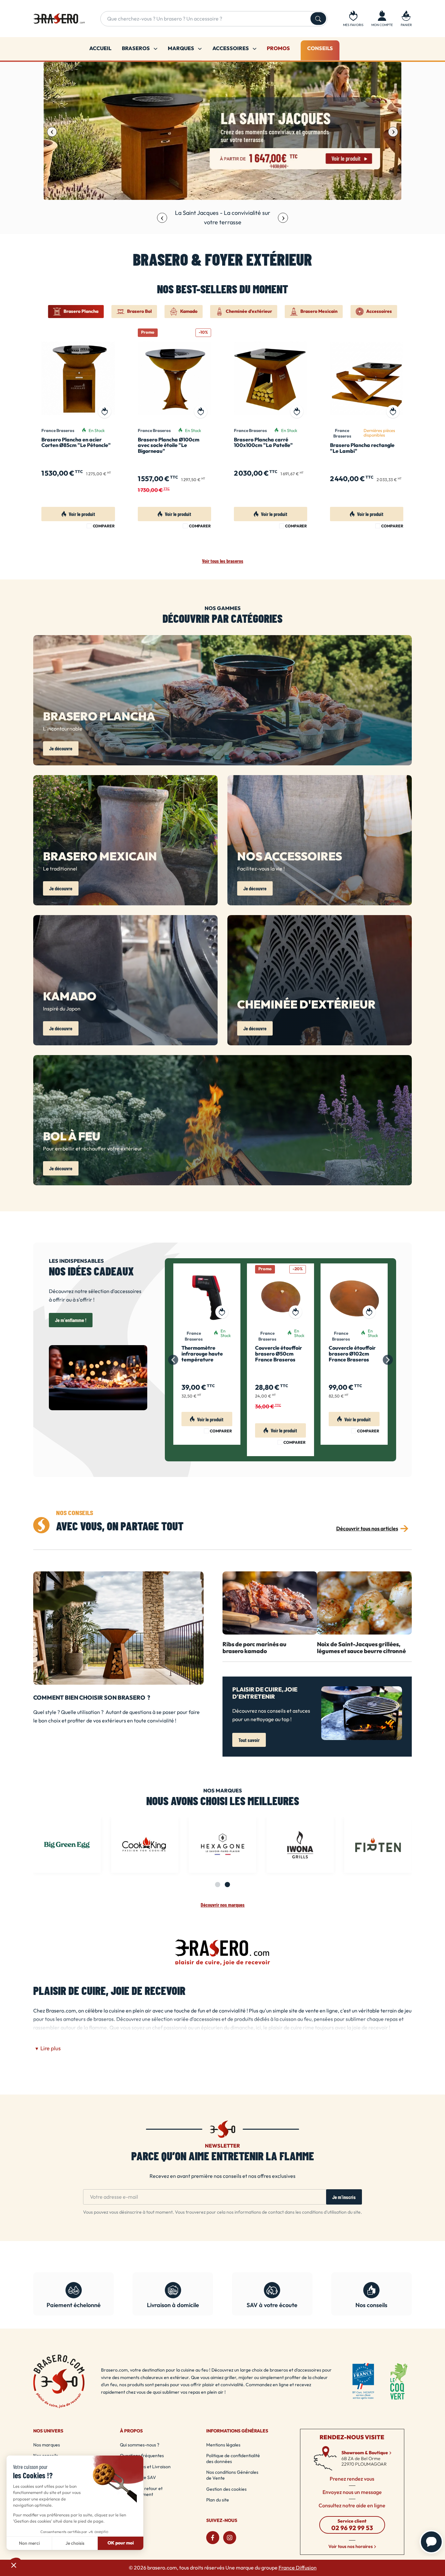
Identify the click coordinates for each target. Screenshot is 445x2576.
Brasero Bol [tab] (139, 312)
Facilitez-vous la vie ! (261, 869)
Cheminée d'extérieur (306, 1005)
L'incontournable (63, 729)
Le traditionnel (60, 869)
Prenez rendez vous (352, 2479)
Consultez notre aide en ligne (352, 2506)
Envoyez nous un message (352, 2492)
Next (393, 132)
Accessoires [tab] (379, 312)
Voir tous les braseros (223, 561)
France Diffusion (298, 2568)
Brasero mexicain (100, 857)
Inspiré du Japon (62, 1009)
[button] (406, 19)
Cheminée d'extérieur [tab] (249, 312)
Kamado (70, 997)
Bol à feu (72, 1137)
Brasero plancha (99, 717)
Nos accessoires (290, 857)
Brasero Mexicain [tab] (319, 312)
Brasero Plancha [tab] (81, 312)
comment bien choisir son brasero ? (92, 1698)
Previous (52, 132)
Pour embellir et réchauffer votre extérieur (93, 1149)
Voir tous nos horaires (351, 2547)
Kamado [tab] (189, 312)
